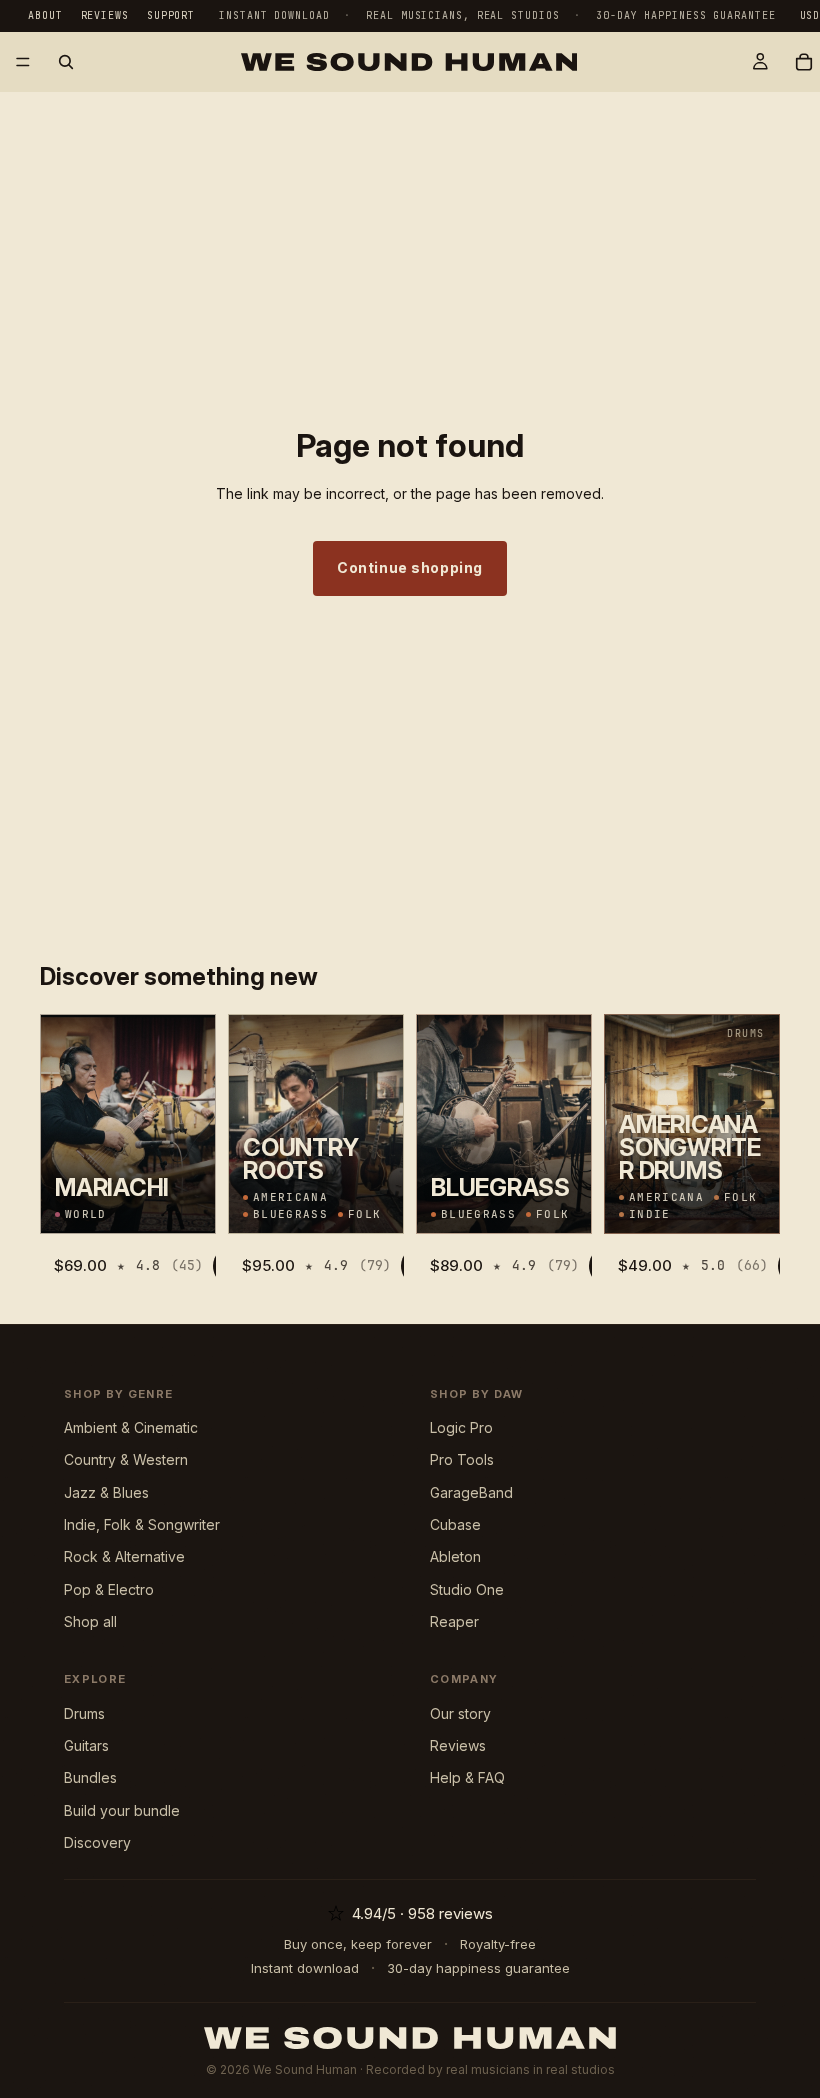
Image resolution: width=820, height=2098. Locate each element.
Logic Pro (461, 1427)
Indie (650, 1214)
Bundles (90, 1777)
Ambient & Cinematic (131, 1427)
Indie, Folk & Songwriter (142, 1524)
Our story (460, 1713)
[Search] (66, 62)
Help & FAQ (467, 1777)
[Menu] (23, 62)
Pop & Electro (109, 1589)
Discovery (97, 1842)
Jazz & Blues (106, 1492)
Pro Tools (462, 1459)
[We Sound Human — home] (410, 2038)
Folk (364, 1214)
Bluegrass (290, 1214)
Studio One (467, 1589)
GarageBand (471, 1492)
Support (171, 15)
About (45, 15)
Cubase (455, 1524)
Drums (84, 1713)
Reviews (105, 15)
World (86, 1214)
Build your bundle (122, 1810)
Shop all (90, 1621)
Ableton (455, 1556)
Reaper (454, 1621)
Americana (290, 1197)
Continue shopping (410, 567)
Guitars (86, 1745)
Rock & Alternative (124, 1556)
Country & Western (126, 1459)
